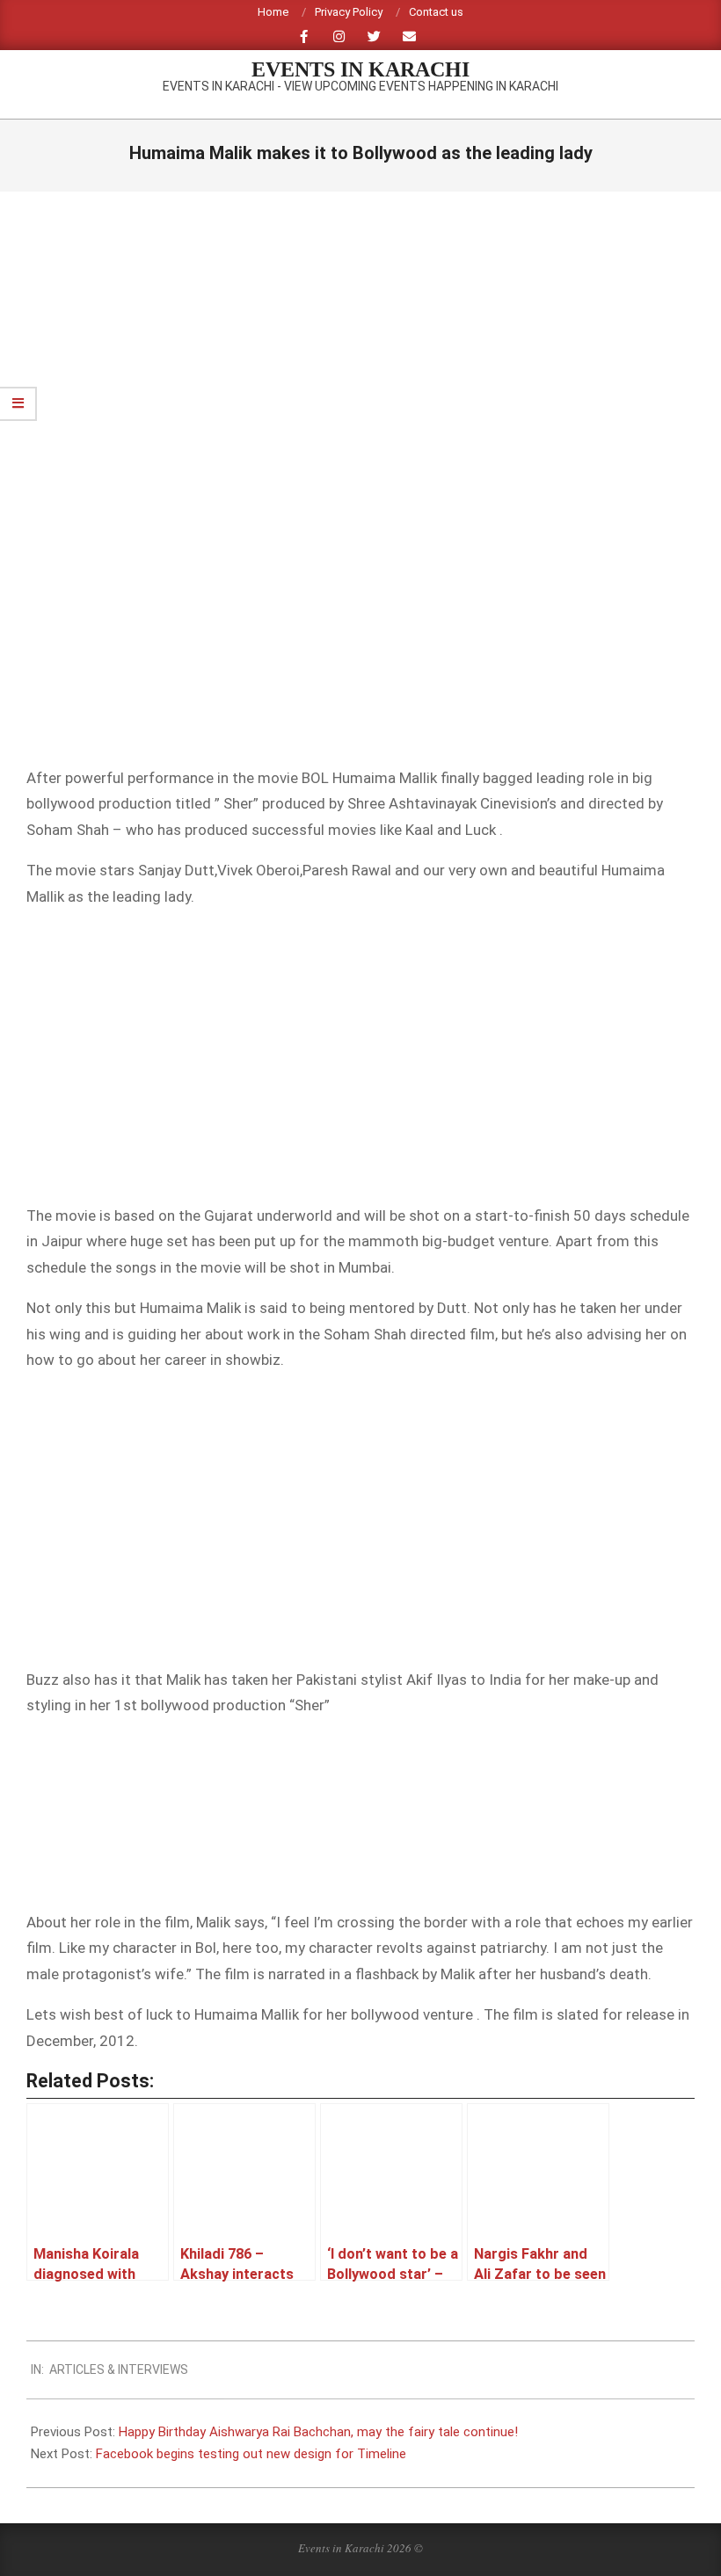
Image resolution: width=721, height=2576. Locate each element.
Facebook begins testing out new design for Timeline (251, 2454)
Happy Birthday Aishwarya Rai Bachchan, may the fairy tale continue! (318, 2432)
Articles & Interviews (119, 2369)
